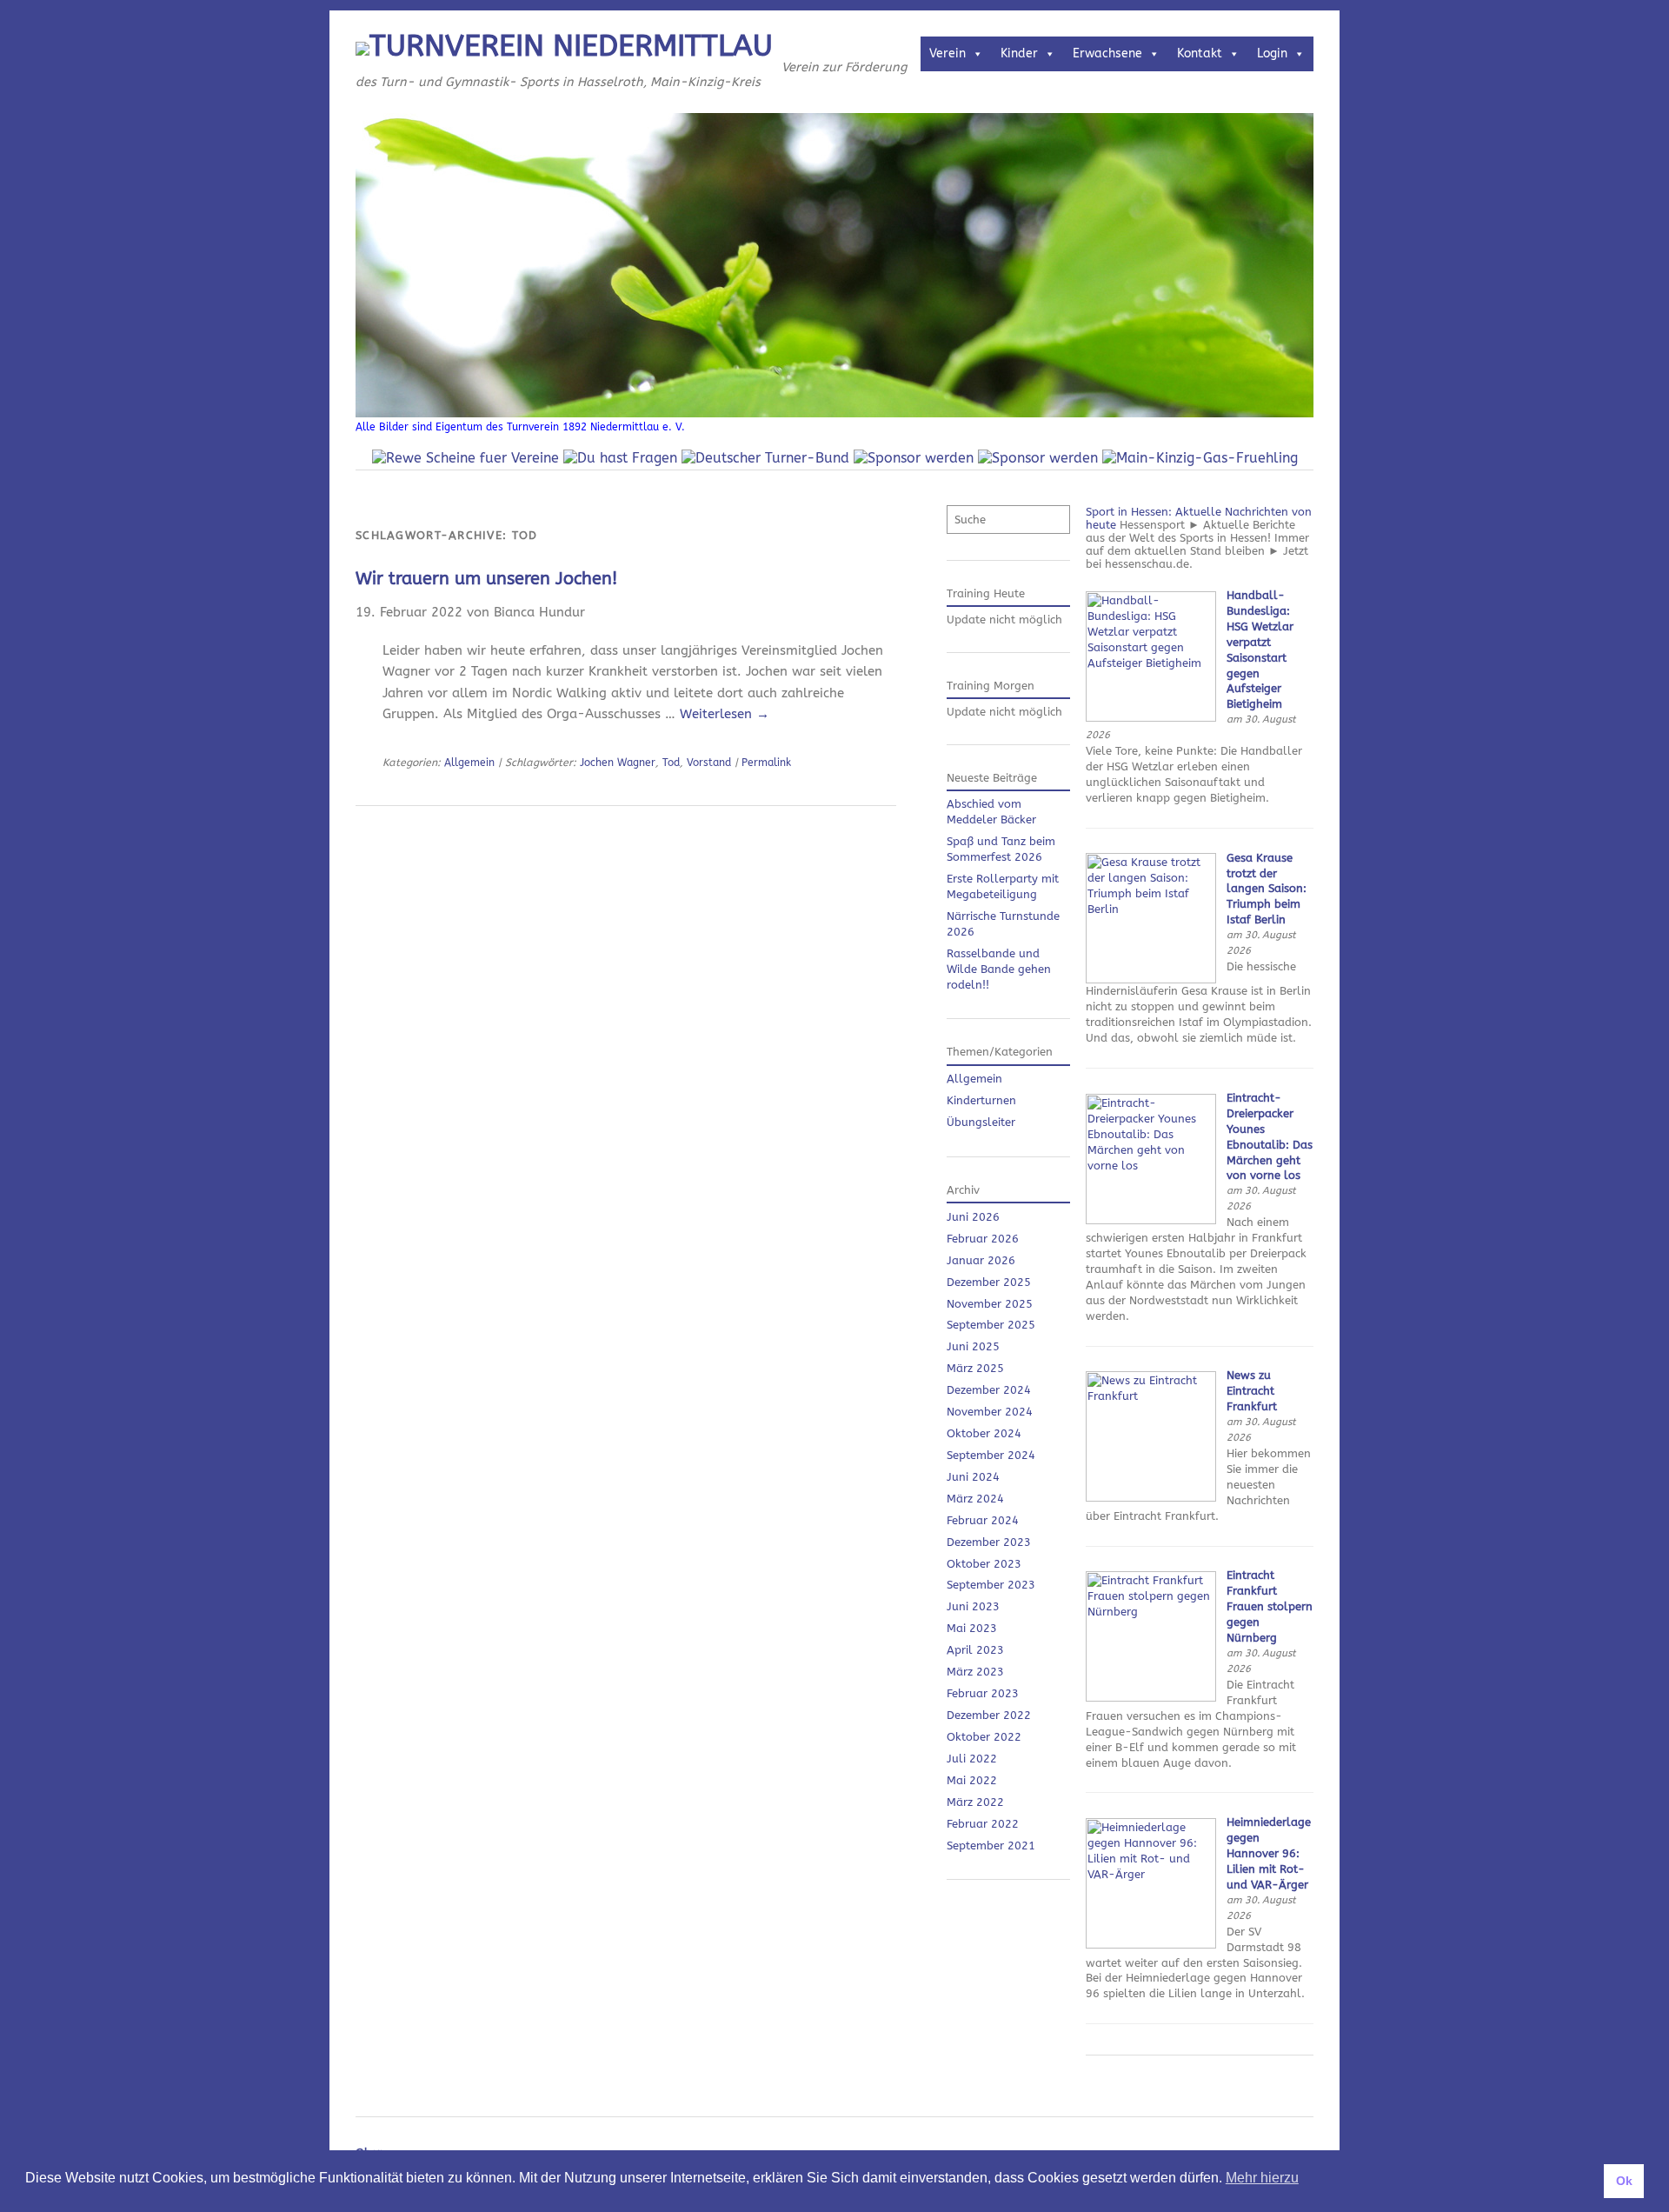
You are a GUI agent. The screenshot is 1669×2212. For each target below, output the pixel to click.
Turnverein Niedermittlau (571, 46)
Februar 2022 (983, 1824)
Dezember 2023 (989, 1542)
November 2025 (990, 1304)
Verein (948, 53)
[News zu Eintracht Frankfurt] (1151, 1498)
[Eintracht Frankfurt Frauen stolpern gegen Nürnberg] (1151, 1698)
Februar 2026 (983, 1239)
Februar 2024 (983, 1520)
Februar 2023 (983, 1693)
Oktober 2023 (984, 1564)
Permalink (766, 763)
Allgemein (469, 763)
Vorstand (709, 763)
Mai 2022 (972, 1780)
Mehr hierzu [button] (1262, 2178)
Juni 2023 (973, 1606)
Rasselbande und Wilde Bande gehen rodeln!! (999, 969)
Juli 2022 (972, 1759)
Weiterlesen (725, 714)
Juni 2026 (973, 1217)
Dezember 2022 (989, 1715)
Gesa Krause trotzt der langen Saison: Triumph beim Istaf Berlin (1267, 889)
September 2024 (991, 1455)
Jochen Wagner (618, 763)
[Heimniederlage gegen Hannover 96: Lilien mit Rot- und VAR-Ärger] (1151, 1945)
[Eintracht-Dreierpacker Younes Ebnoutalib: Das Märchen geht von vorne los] (1151, 1220)
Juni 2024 (973, 1477)
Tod (671, 763)
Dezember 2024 (989, 1390)
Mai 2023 (972, 1628)
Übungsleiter (981, 1122)
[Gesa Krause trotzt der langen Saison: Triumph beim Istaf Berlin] (1151, 979)
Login (1272, 53)
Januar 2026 (981, 1260)
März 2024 (975, 1499)
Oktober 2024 (984, 1433)
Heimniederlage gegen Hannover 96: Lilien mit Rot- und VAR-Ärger (1269, 1853)
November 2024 (990, 1412)
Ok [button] (1624, 2181)
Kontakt (1200, 53)
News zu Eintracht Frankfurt (1252, 1391)
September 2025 (991, 1325)
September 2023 (991, 1585)
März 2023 (975, 1672)
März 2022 (975, 1802)
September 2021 (991, 1846)
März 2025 (975, 1368)
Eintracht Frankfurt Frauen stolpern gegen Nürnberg (1270, 1606)
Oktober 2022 (984, 1737)
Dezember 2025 (989, 1282)
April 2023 (975, 1650)
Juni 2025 (973, 1346)
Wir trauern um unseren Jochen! (486, 579)
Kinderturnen (981, 1100)
